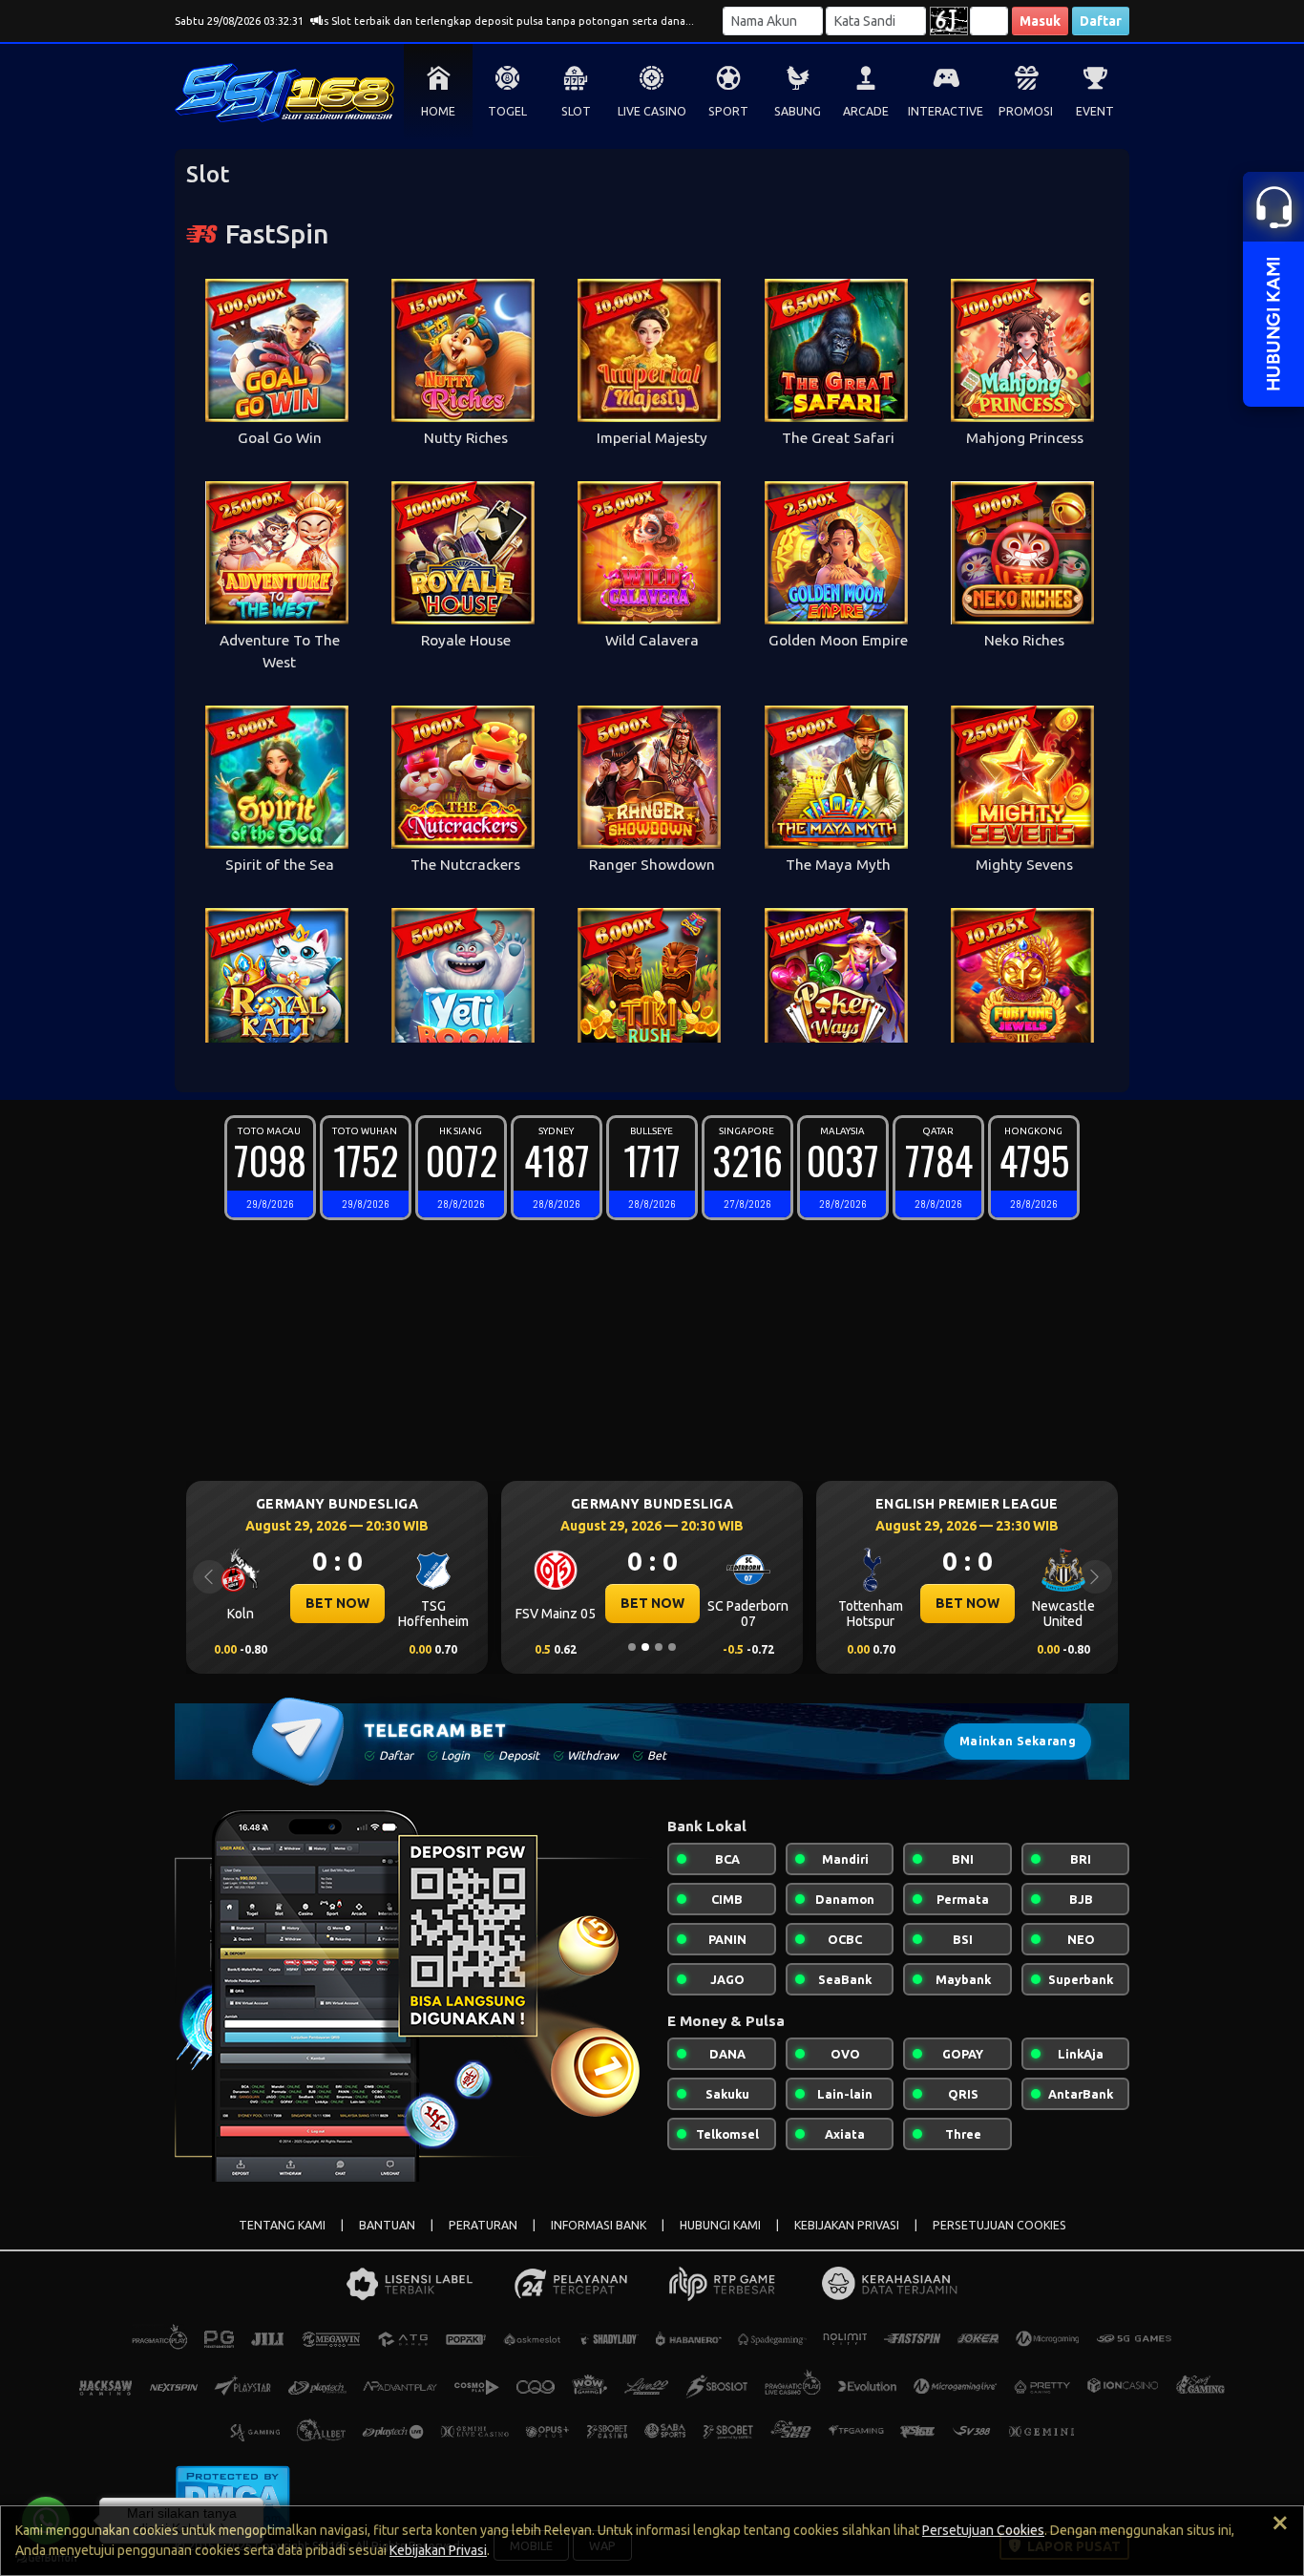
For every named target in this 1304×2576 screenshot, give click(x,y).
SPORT (728, 111)
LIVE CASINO (652, 111)
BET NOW (337, 1603)
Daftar (1101, 21)
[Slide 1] (632, 1647)
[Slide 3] (659, 1647)
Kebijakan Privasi (438, 2550)
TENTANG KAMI (282, 2225)
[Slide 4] (672, 1647)
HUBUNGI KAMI (720, 2225)
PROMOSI (1026, 111)
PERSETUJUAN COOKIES (999, 2225)
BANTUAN (387, 2225)
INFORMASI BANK (599, 2225)
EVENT (1095, 111)
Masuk (1040, 21)
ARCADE (866, 111)
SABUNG (798, 111)
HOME (438, 111)
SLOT (576, 111)
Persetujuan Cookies (983, 2530)
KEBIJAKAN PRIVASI (847, 2225)
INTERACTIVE (946, 111)
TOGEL (507, 111)
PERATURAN (483, 2225)
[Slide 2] (645, 1647)
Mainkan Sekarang (1018, 1741)
